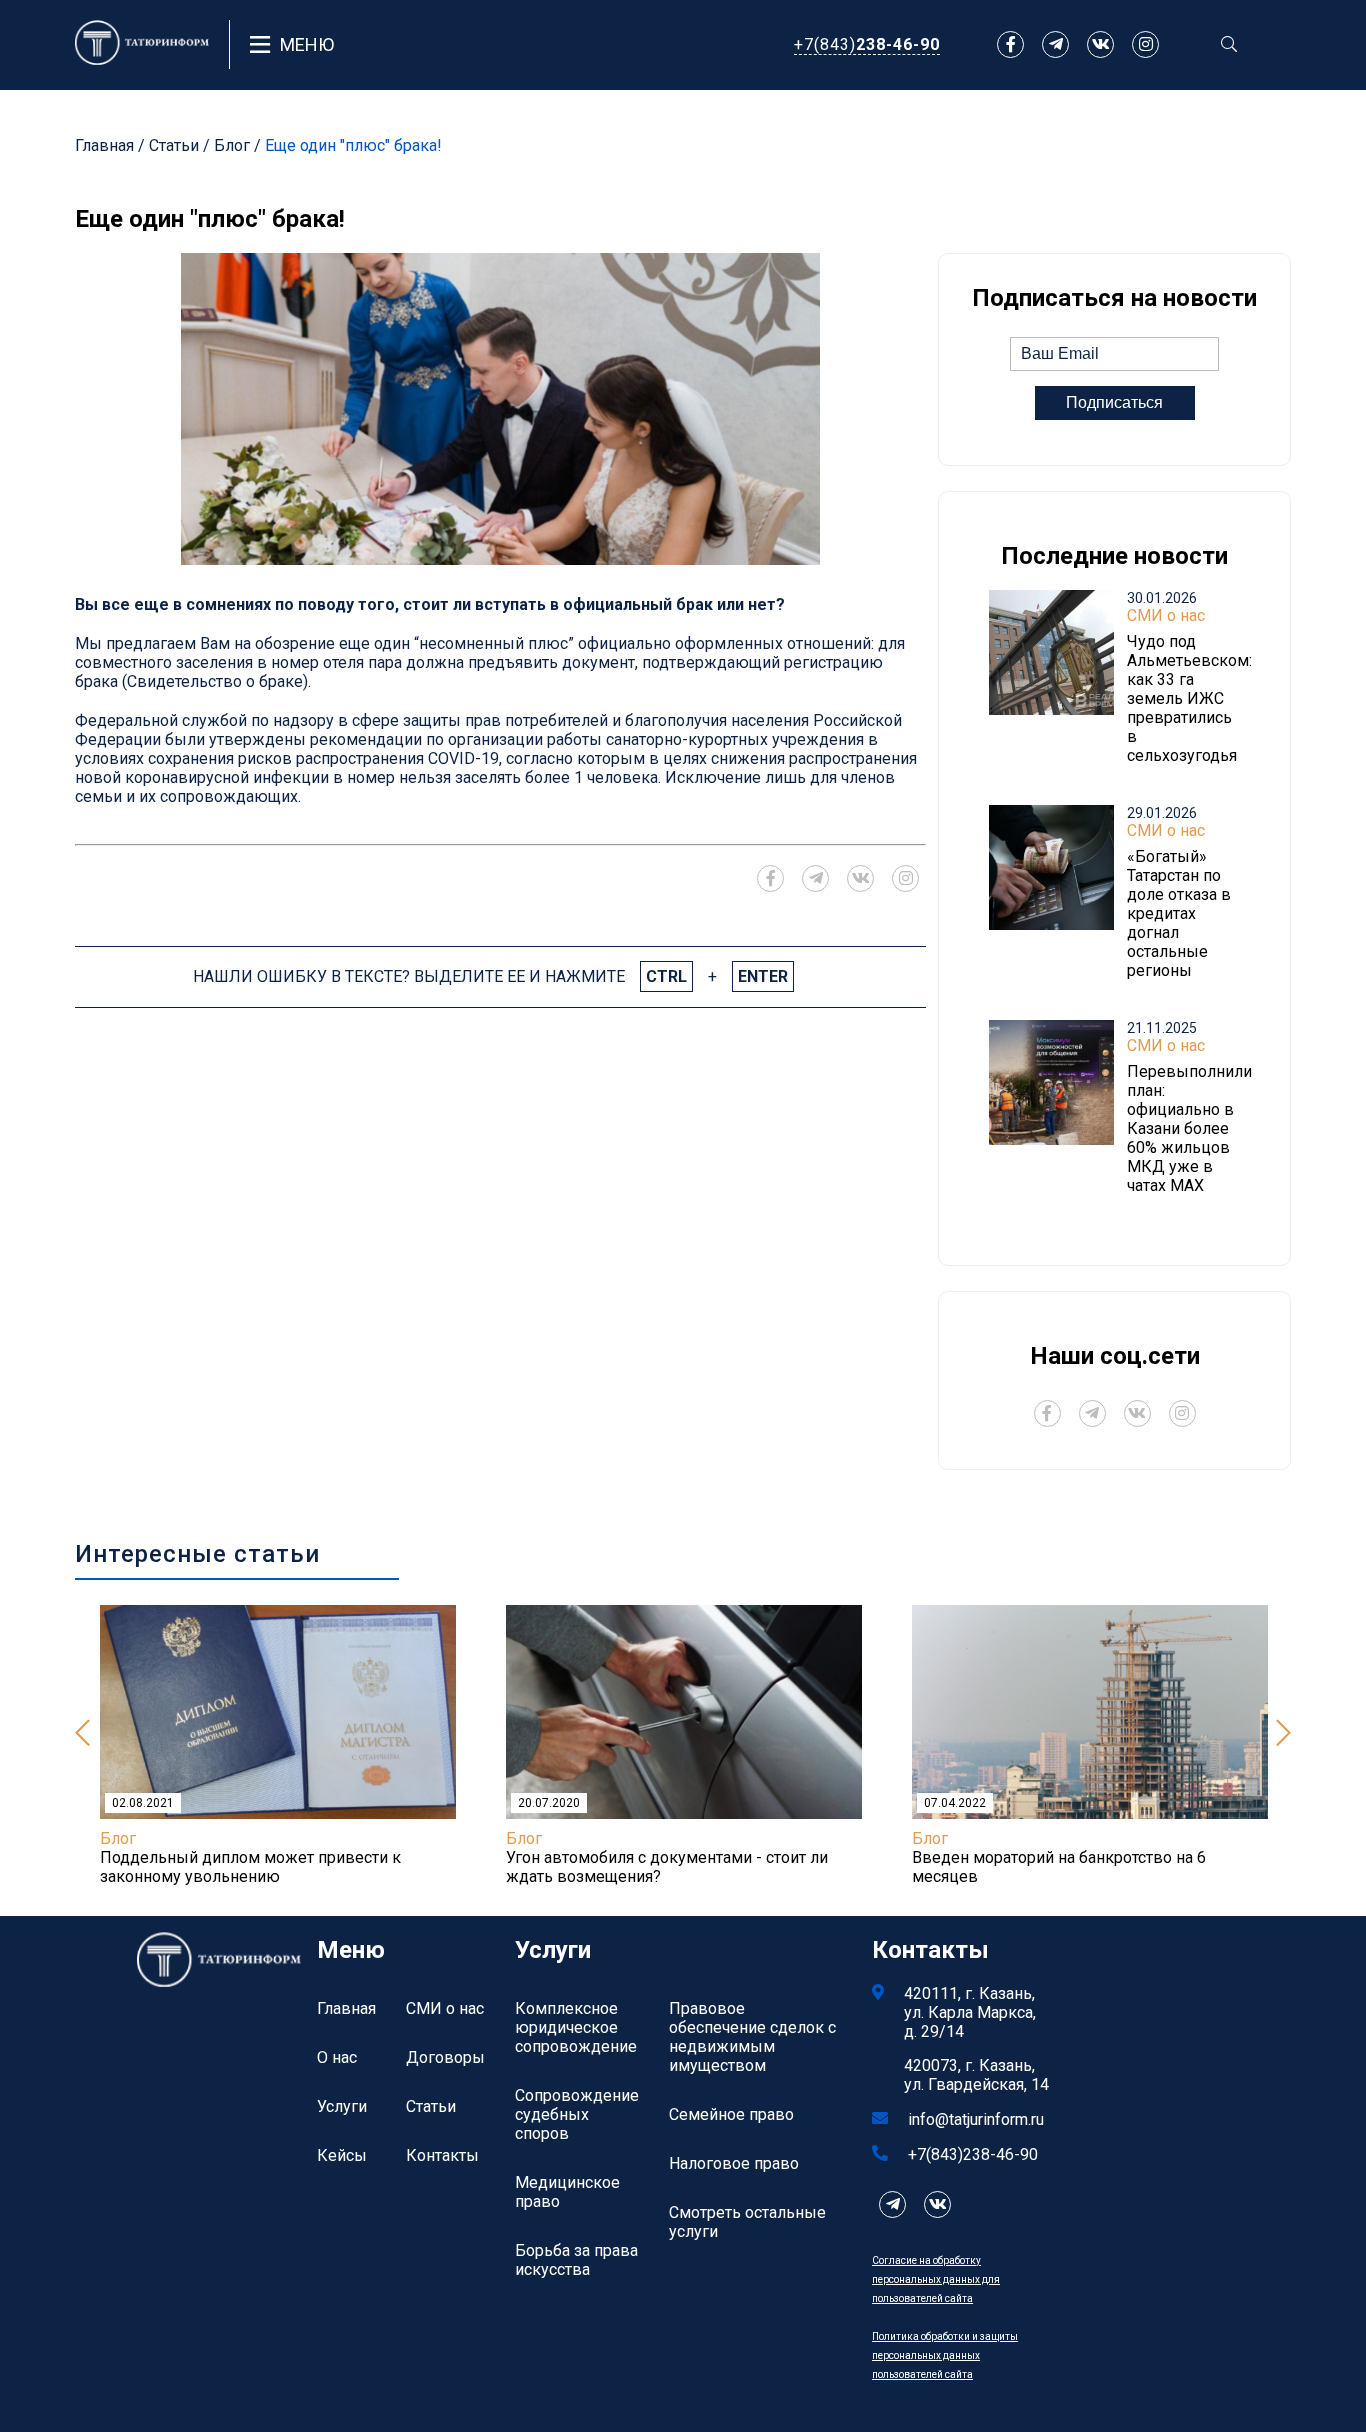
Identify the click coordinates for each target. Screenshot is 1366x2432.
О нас (337, 2057)
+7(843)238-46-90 (973, 2154)
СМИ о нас (1166, 615)
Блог (232, 145)
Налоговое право (734, 2163)
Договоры (445, 2057)
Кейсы (342, 2155)
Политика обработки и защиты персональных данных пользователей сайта (945, 2355)
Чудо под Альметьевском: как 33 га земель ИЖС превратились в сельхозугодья (1189, 698)
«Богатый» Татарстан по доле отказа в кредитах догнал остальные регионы (1179, 913)
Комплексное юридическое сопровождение (576, 2027)
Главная (104, 145)
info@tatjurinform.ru (976, 2119)
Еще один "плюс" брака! (353, 145)
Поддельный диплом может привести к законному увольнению (250, 1867)
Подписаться (1114, 402)
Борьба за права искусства (576, 2260)
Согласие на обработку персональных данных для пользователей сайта (936, 2279)
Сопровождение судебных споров (577, 2114)
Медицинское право (567, 2192)
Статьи (174, 145)
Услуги (342, 2106)
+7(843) (867, 44)
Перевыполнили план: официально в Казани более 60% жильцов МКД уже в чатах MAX (1189, 1128)
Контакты (442, 2155)
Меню (307, 44)
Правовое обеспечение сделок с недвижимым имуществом (752, 2037)
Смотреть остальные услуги (747, 2222)
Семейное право (731, 2114)
